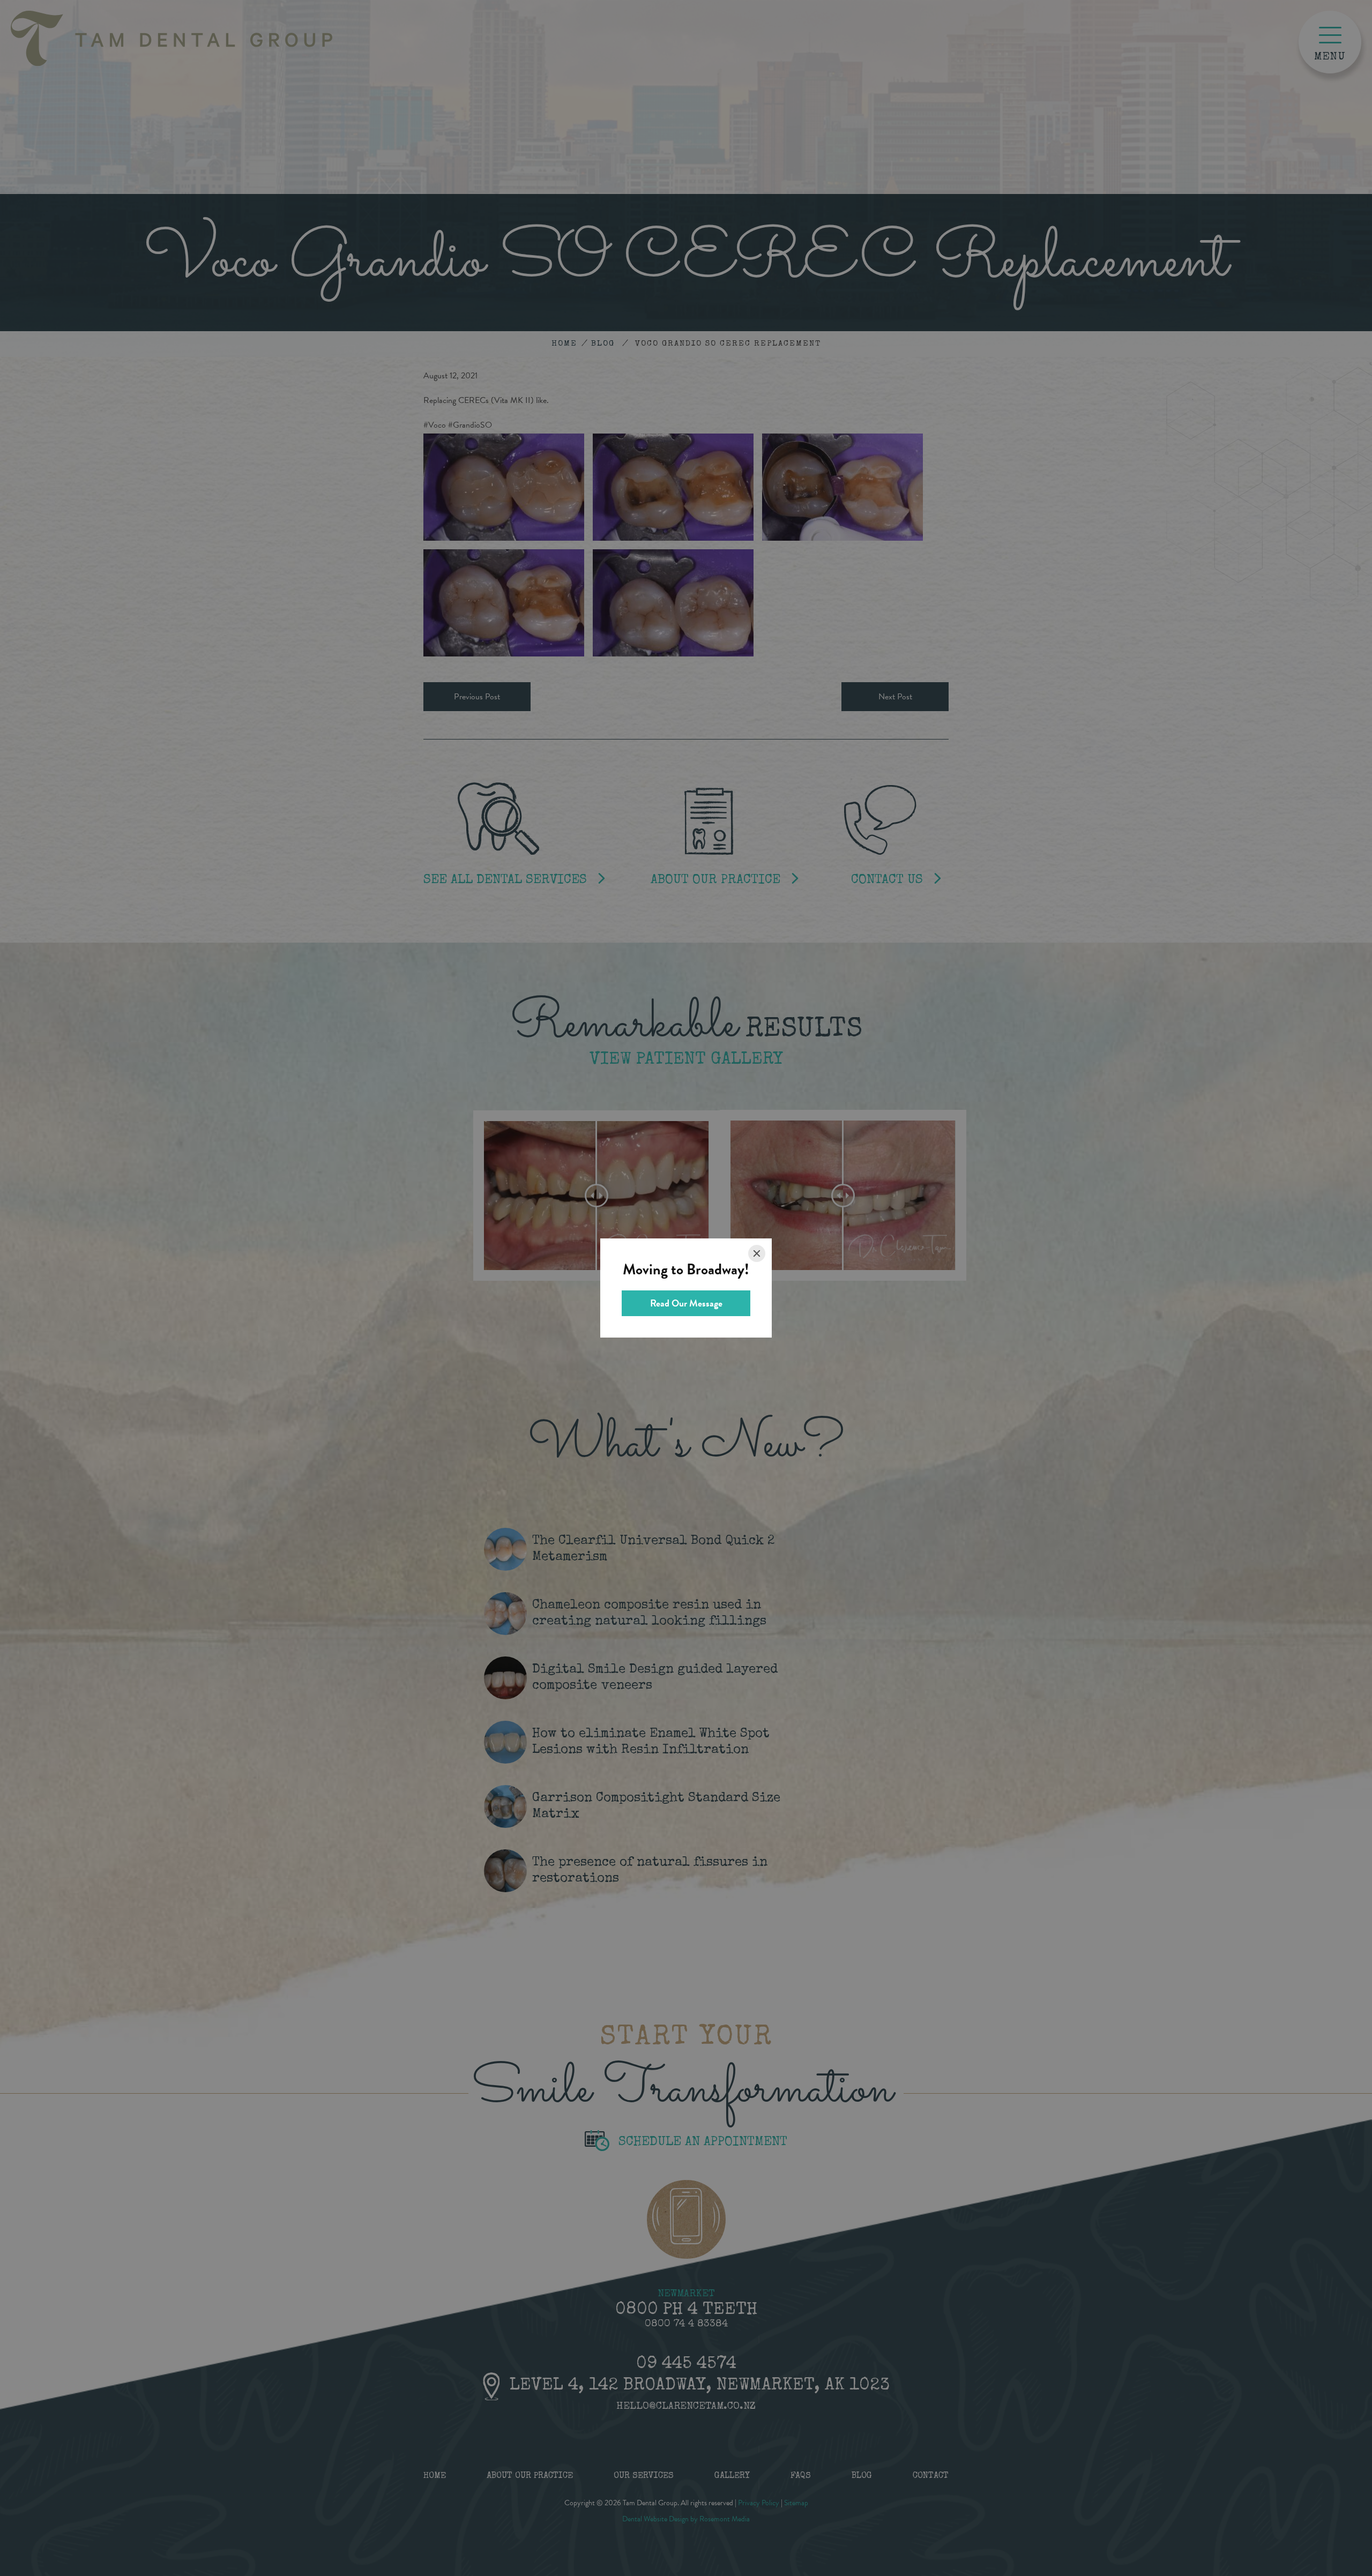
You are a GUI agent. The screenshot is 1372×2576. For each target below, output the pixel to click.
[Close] (757, 1253)
